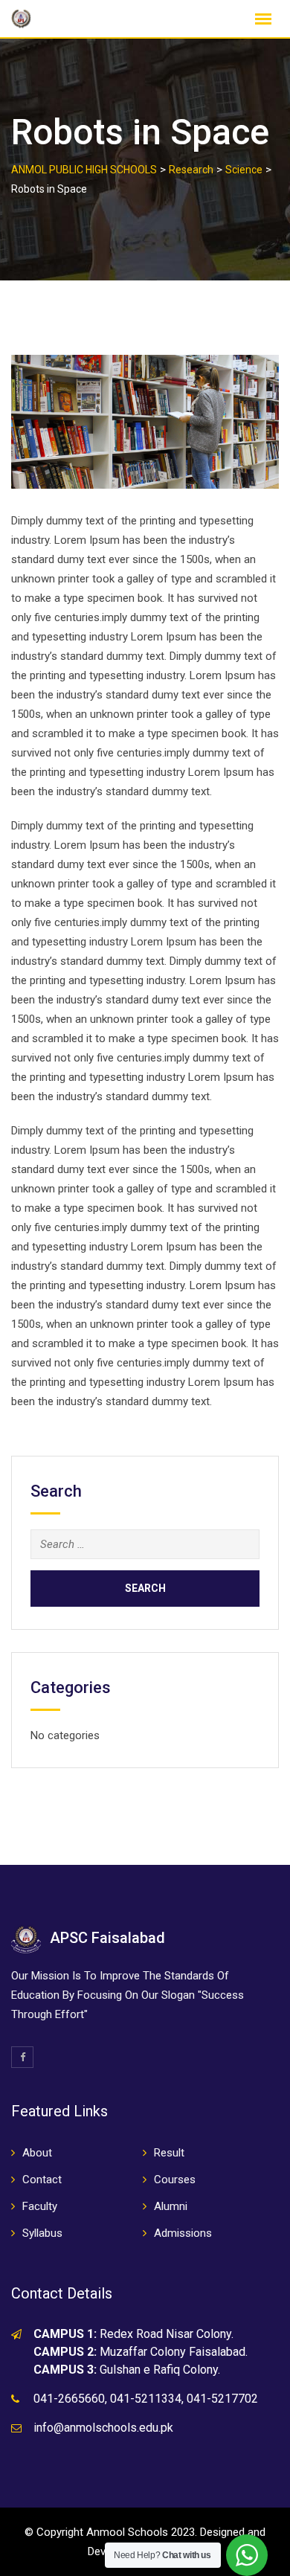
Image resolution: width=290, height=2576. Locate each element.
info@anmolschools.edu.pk (103, 2428)
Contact (42, 2180)
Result (169, 2153)
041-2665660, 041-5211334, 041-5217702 (146, 2399)
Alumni (171, 2206)
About (37, 2153)
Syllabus (42, 2233)
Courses (175, 2180)
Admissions (183, 2233)
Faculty (40, 2206)
